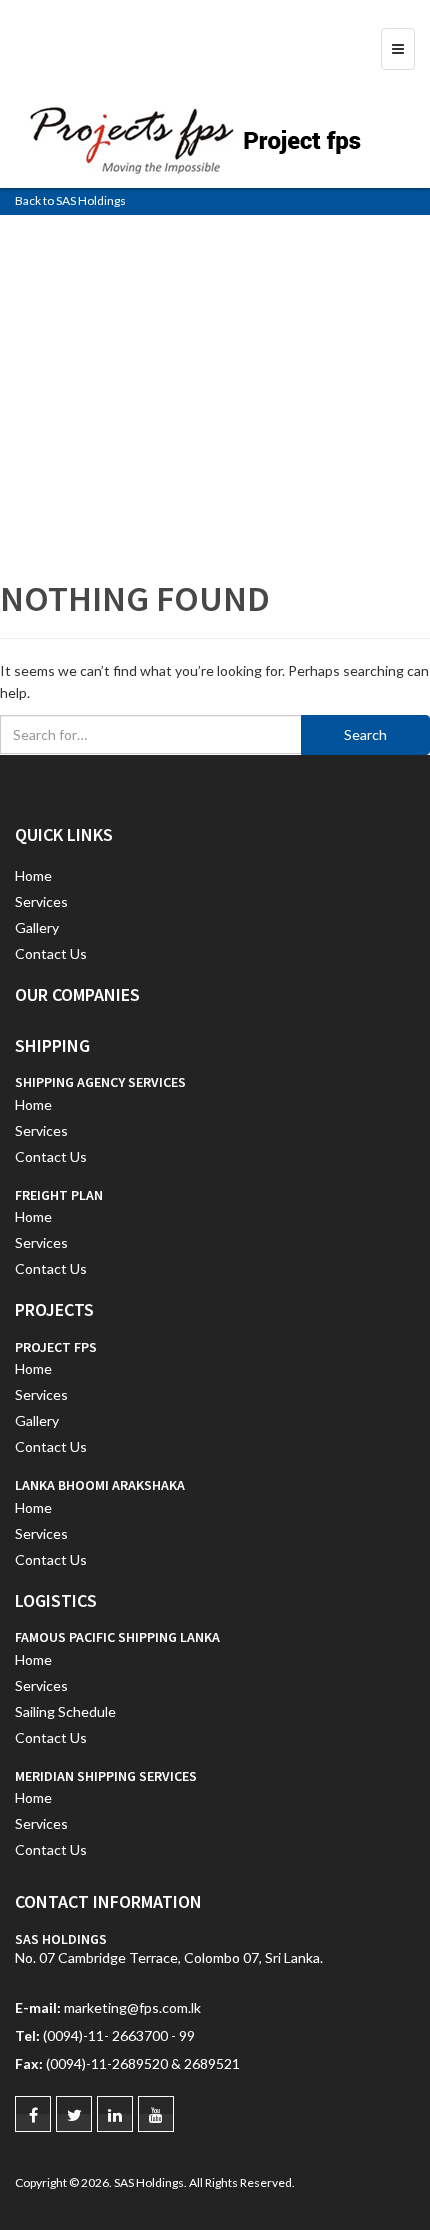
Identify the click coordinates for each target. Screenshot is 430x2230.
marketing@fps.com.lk (132, 2007)
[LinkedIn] (115, 2114)
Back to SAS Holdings (70, 200)
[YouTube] (156, 2114)
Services (41, 901)
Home (33, 875)
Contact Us (51, 953)
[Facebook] (33, 2114)
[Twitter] (74, 2114)
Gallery (37, 927)
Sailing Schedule (65, 1711)
